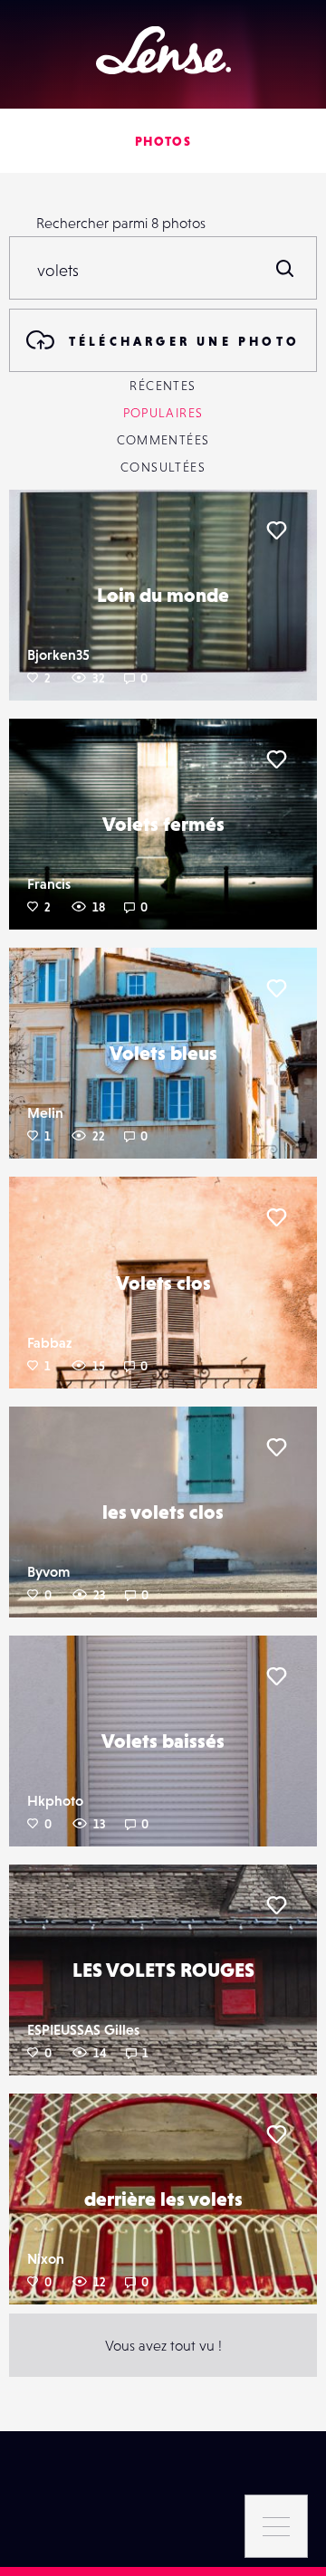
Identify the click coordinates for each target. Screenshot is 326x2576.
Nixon (46, 2258)
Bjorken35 (58, 654)
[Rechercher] (285, 268)
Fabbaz (49, 1342)
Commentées (163, 440)
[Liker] (276, 530)
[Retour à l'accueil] (163, 50)
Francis (49, 883)
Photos (163, 141)
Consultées (163, 467)
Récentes (163, 386)
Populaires (163, 413)
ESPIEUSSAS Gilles (83, 2029)
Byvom (48, 1571)
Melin (45, 1112)
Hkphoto (55, 1800)
